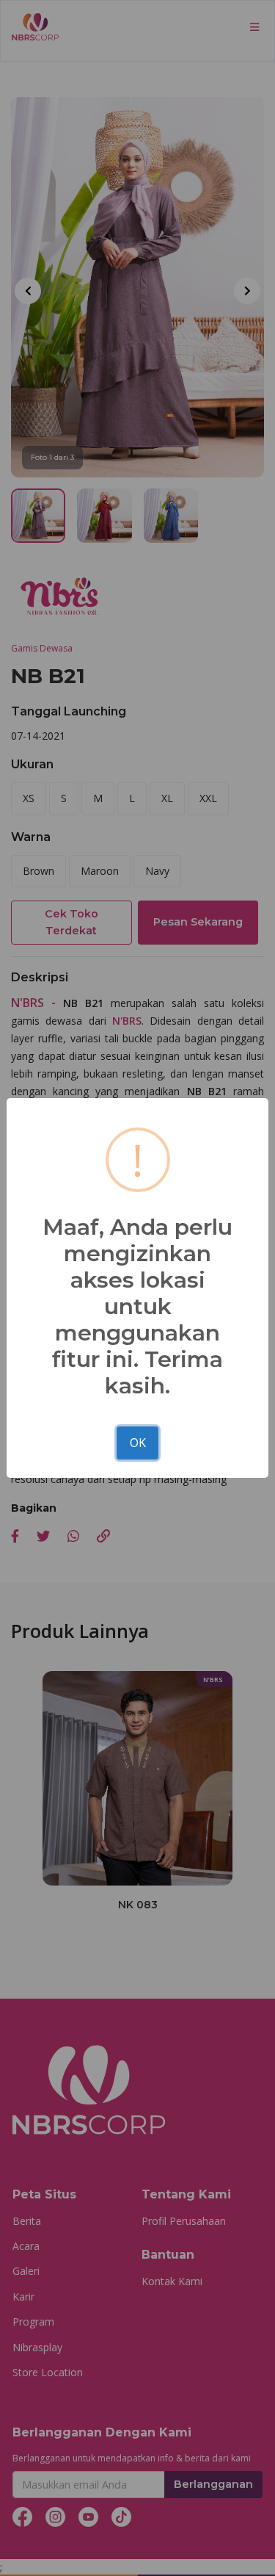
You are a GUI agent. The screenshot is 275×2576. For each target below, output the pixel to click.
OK (138, 1443)
